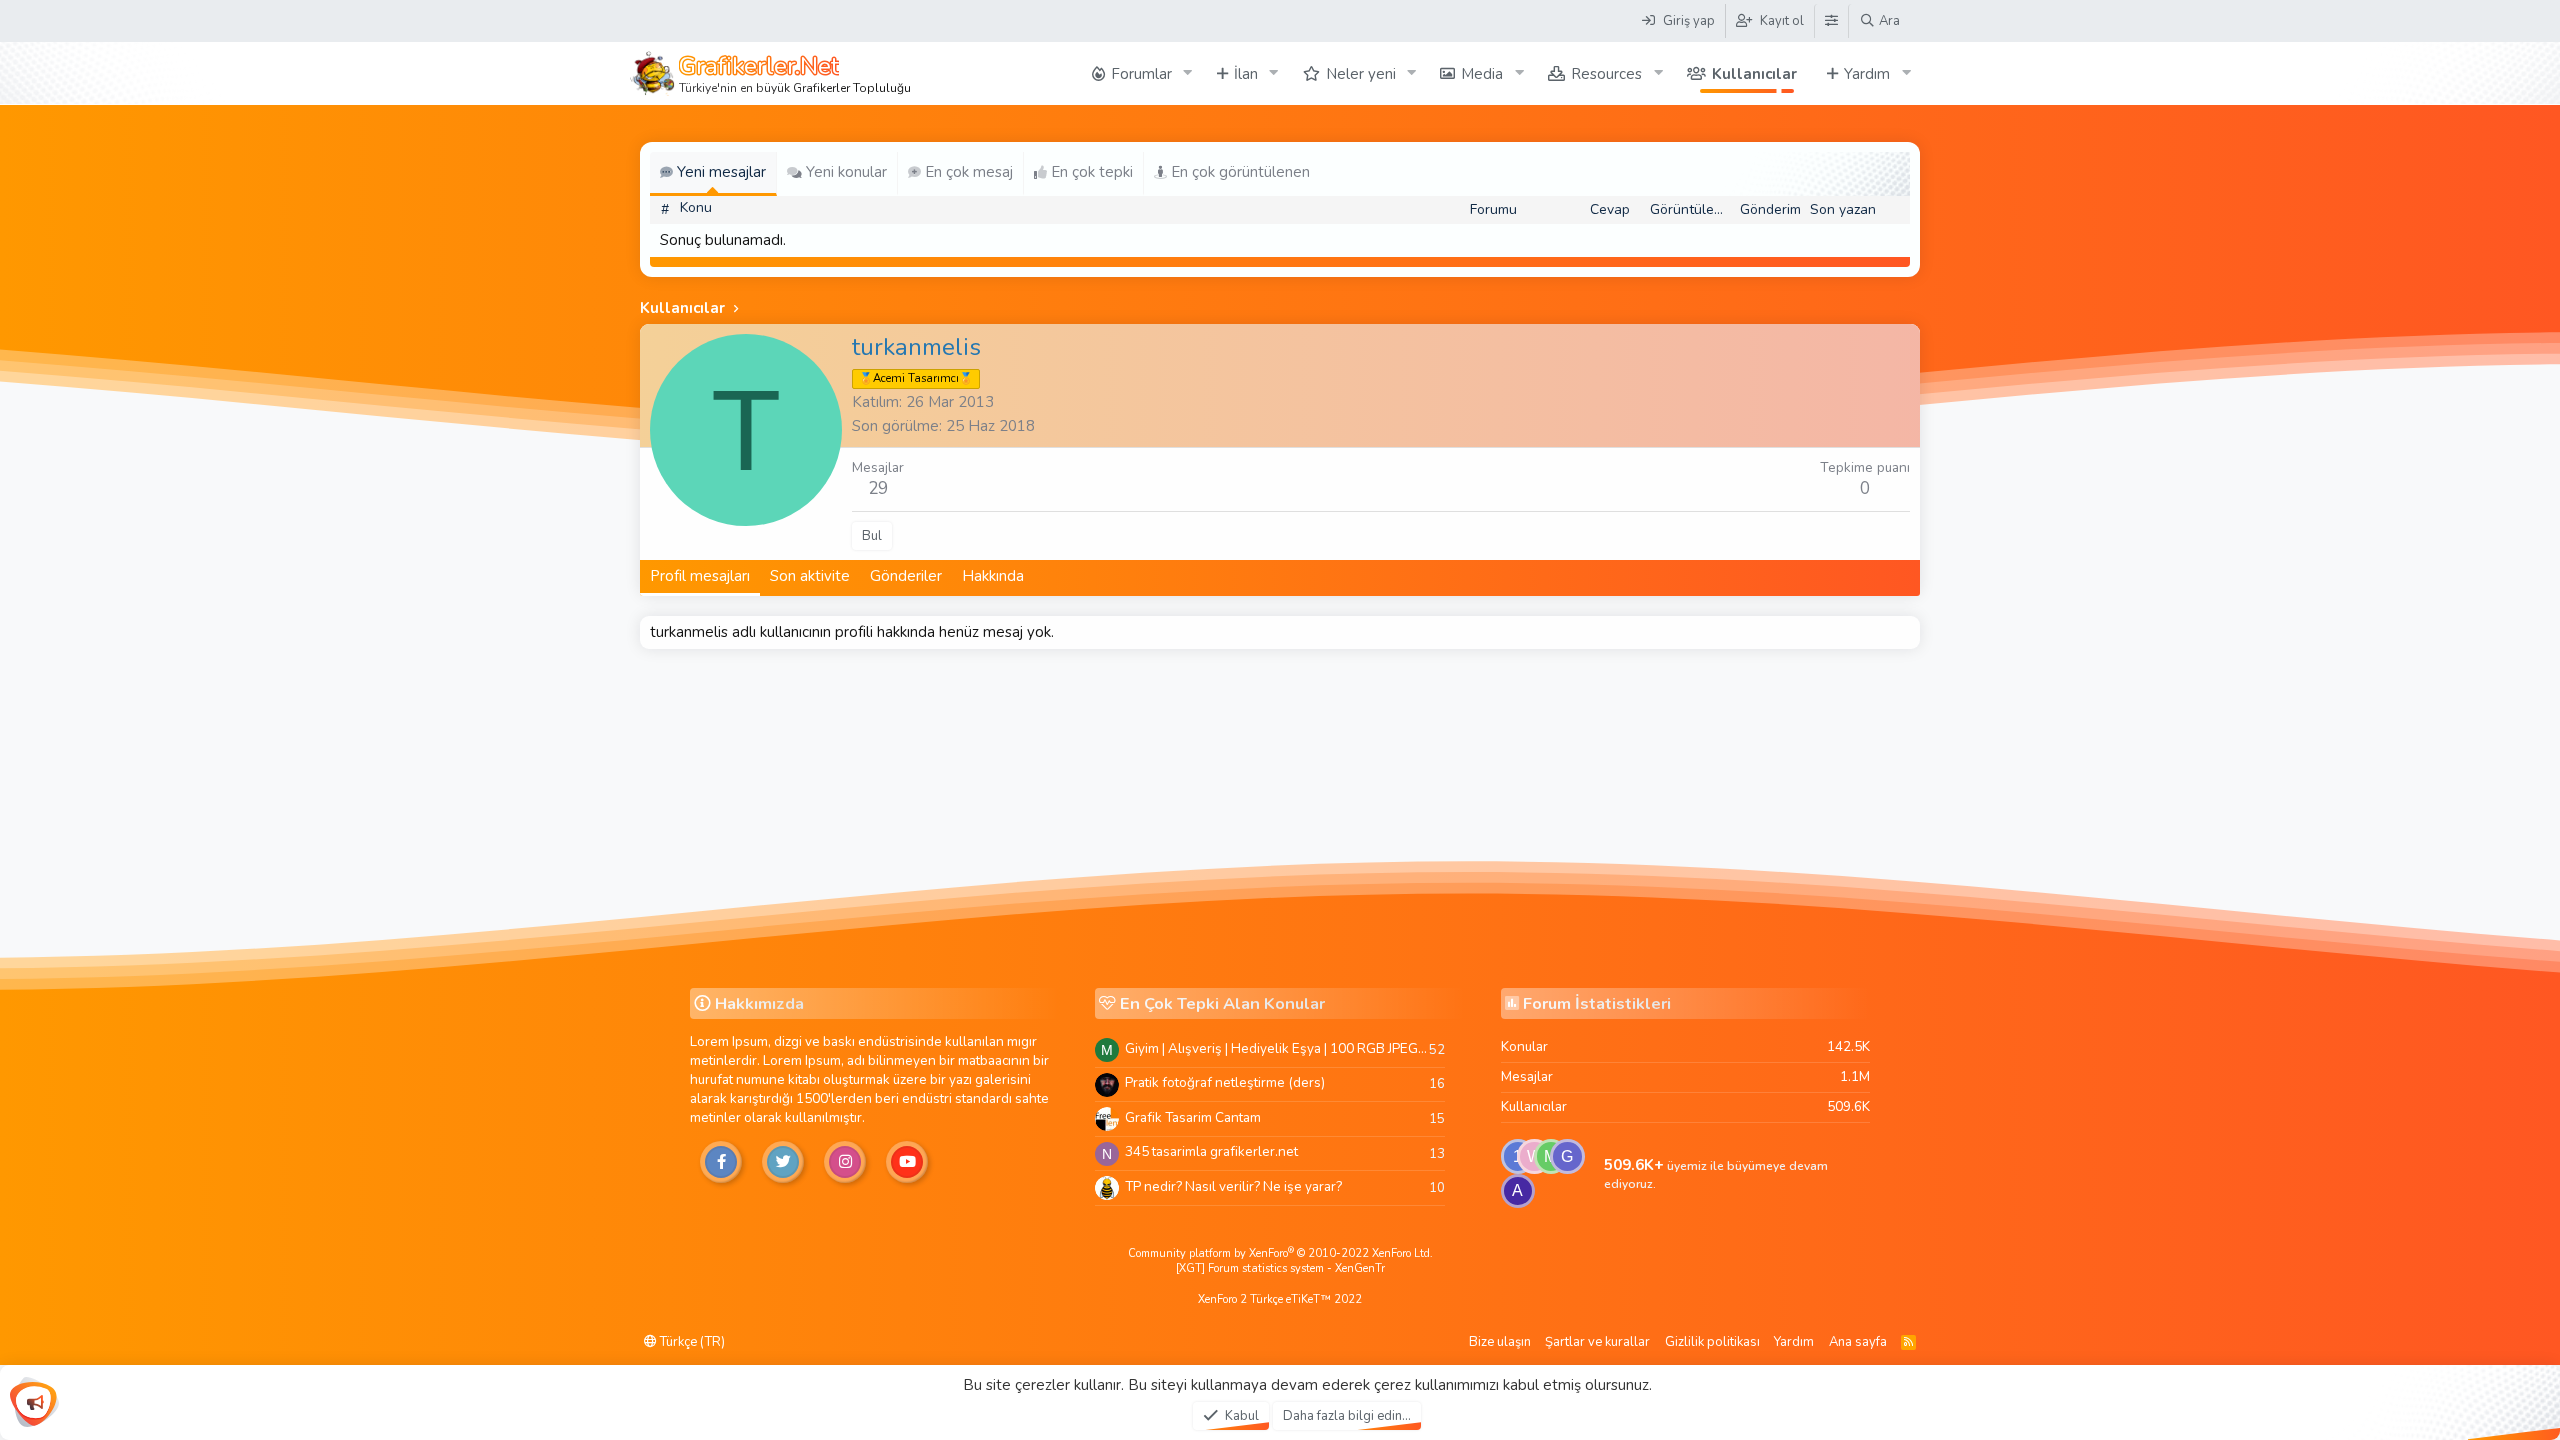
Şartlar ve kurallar (1597, 1342)
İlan (1246, 74)
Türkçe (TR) (691, 1342)
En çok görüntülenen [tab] (1238, 172)
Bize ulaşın (1500, 1342)
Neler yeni (1361, 74)
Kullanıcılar (1754, 74)
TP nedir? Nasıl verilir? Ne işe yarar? (1233, 1186)
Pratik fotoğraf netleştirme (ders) (1225, 1082)
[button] (1188, 73)
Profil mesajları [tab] (700, 576)
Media (1482, 74)
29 (878, 488)
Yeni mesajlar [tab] (719, 172)
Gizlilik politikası (1712, 1342)
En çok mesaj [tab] (967, 172)
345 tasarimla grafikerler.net (1211, 1151)
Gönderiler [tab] (906, 576)
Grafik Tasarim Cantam (1193, 1117)
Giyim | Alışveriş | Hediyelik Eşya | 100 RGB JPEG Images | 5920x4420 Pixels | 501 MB (1277, 1048)
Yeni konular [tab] (844, 172)
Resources (1606, 74)
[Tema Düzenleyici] (1831, 21)
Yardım (1867, 74)
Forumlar (1141, 74)
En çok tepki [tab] (1090, 172)
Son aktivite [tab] (810, 576)
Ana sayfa (1858, 1342)
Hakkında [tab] (993, 576)
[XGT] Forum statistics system (1280, 1268)
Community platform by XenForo (1280, 1253)
